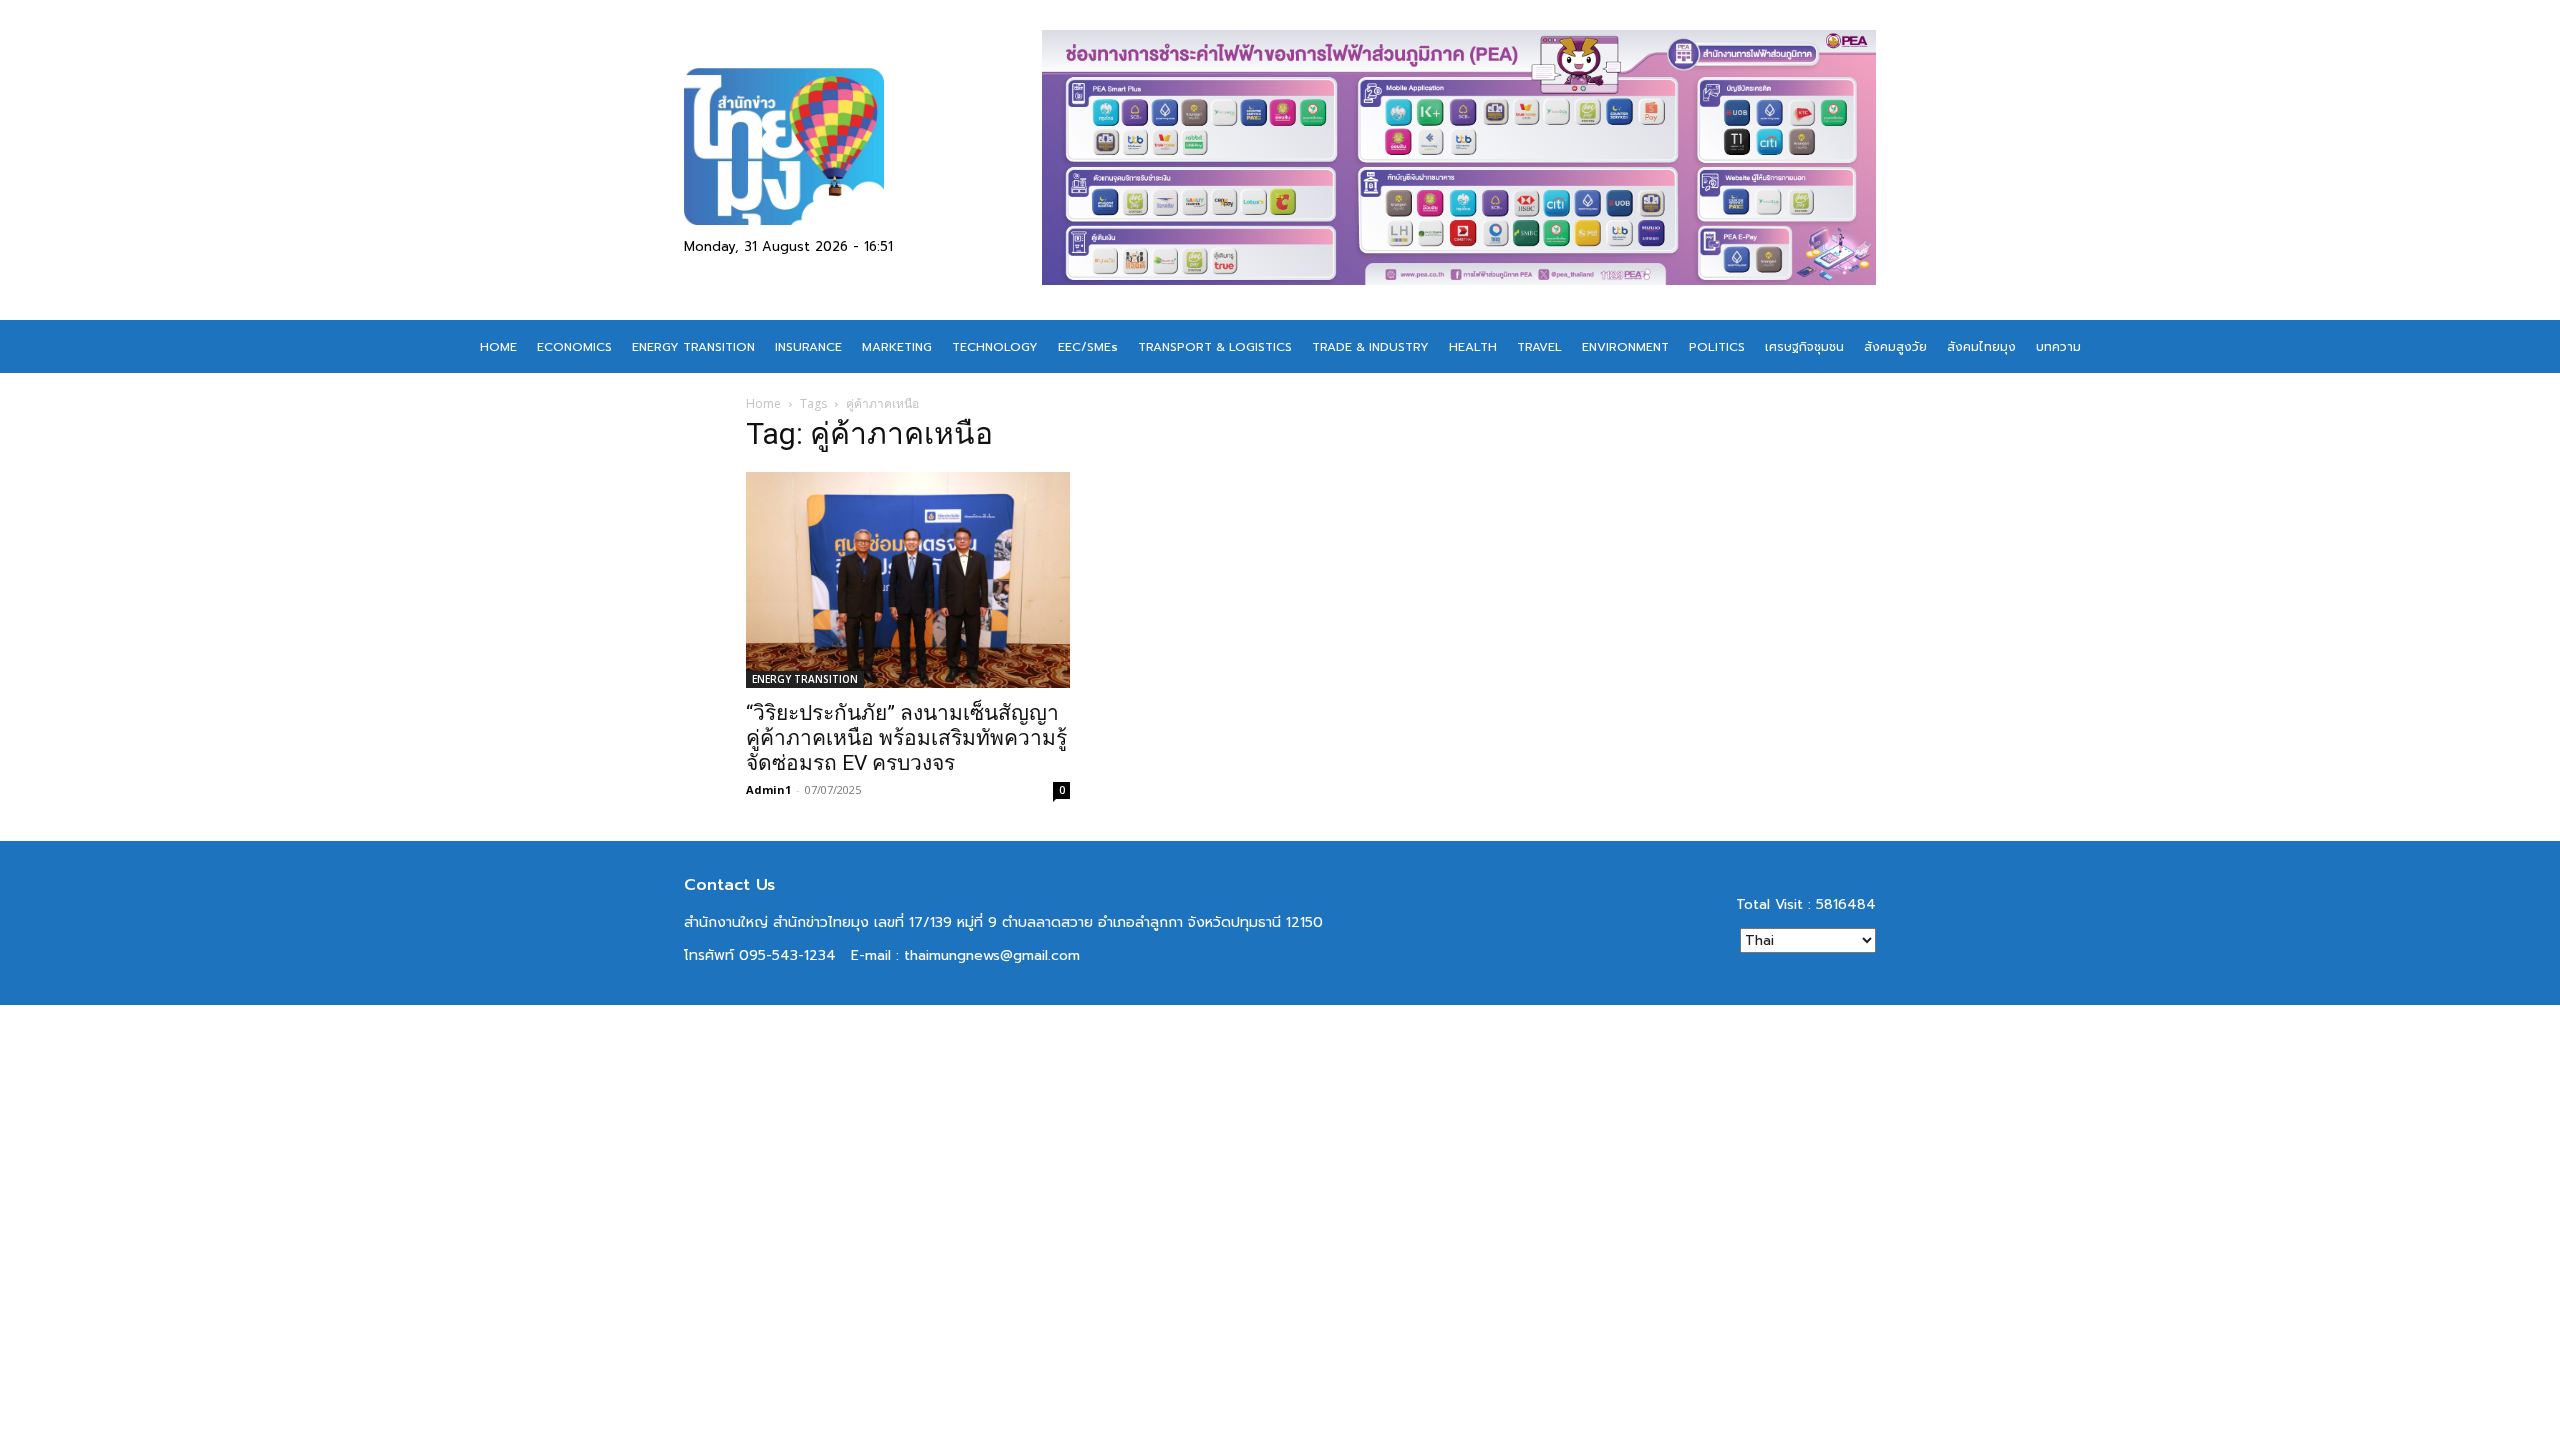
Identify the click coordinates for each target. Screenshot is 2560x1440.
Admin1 (768, 789)
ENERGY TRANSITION (805, 679)
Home (763, 403)
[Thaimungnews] (863, 146)
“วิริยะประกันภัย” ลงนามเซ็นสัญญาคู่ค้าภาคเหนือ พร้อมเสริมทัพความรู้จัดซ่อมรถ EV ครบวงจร (906, 738)
